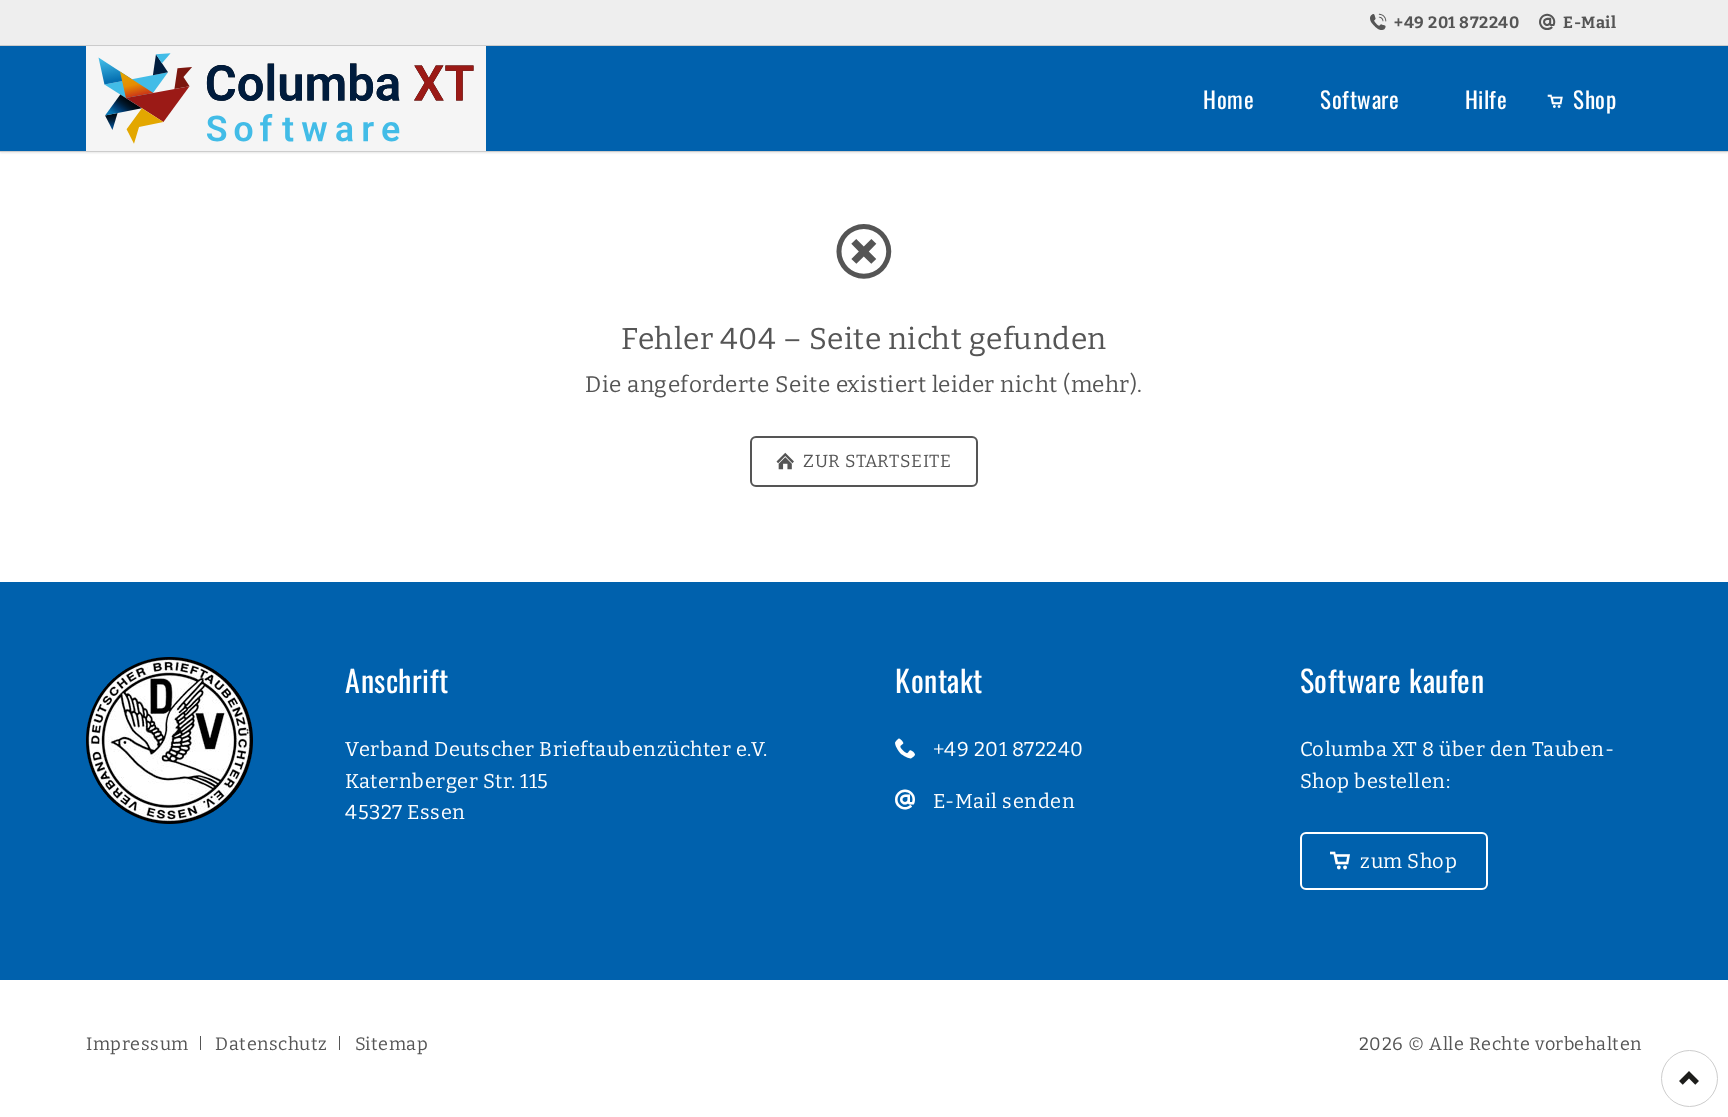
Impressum (137, 1044)
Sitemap (392, 1044)
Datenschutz (271, 1044)
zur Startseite (875, 461)
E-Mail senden (1004, 801)
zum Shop (1407, 861)
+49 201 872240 (1008, 749)
